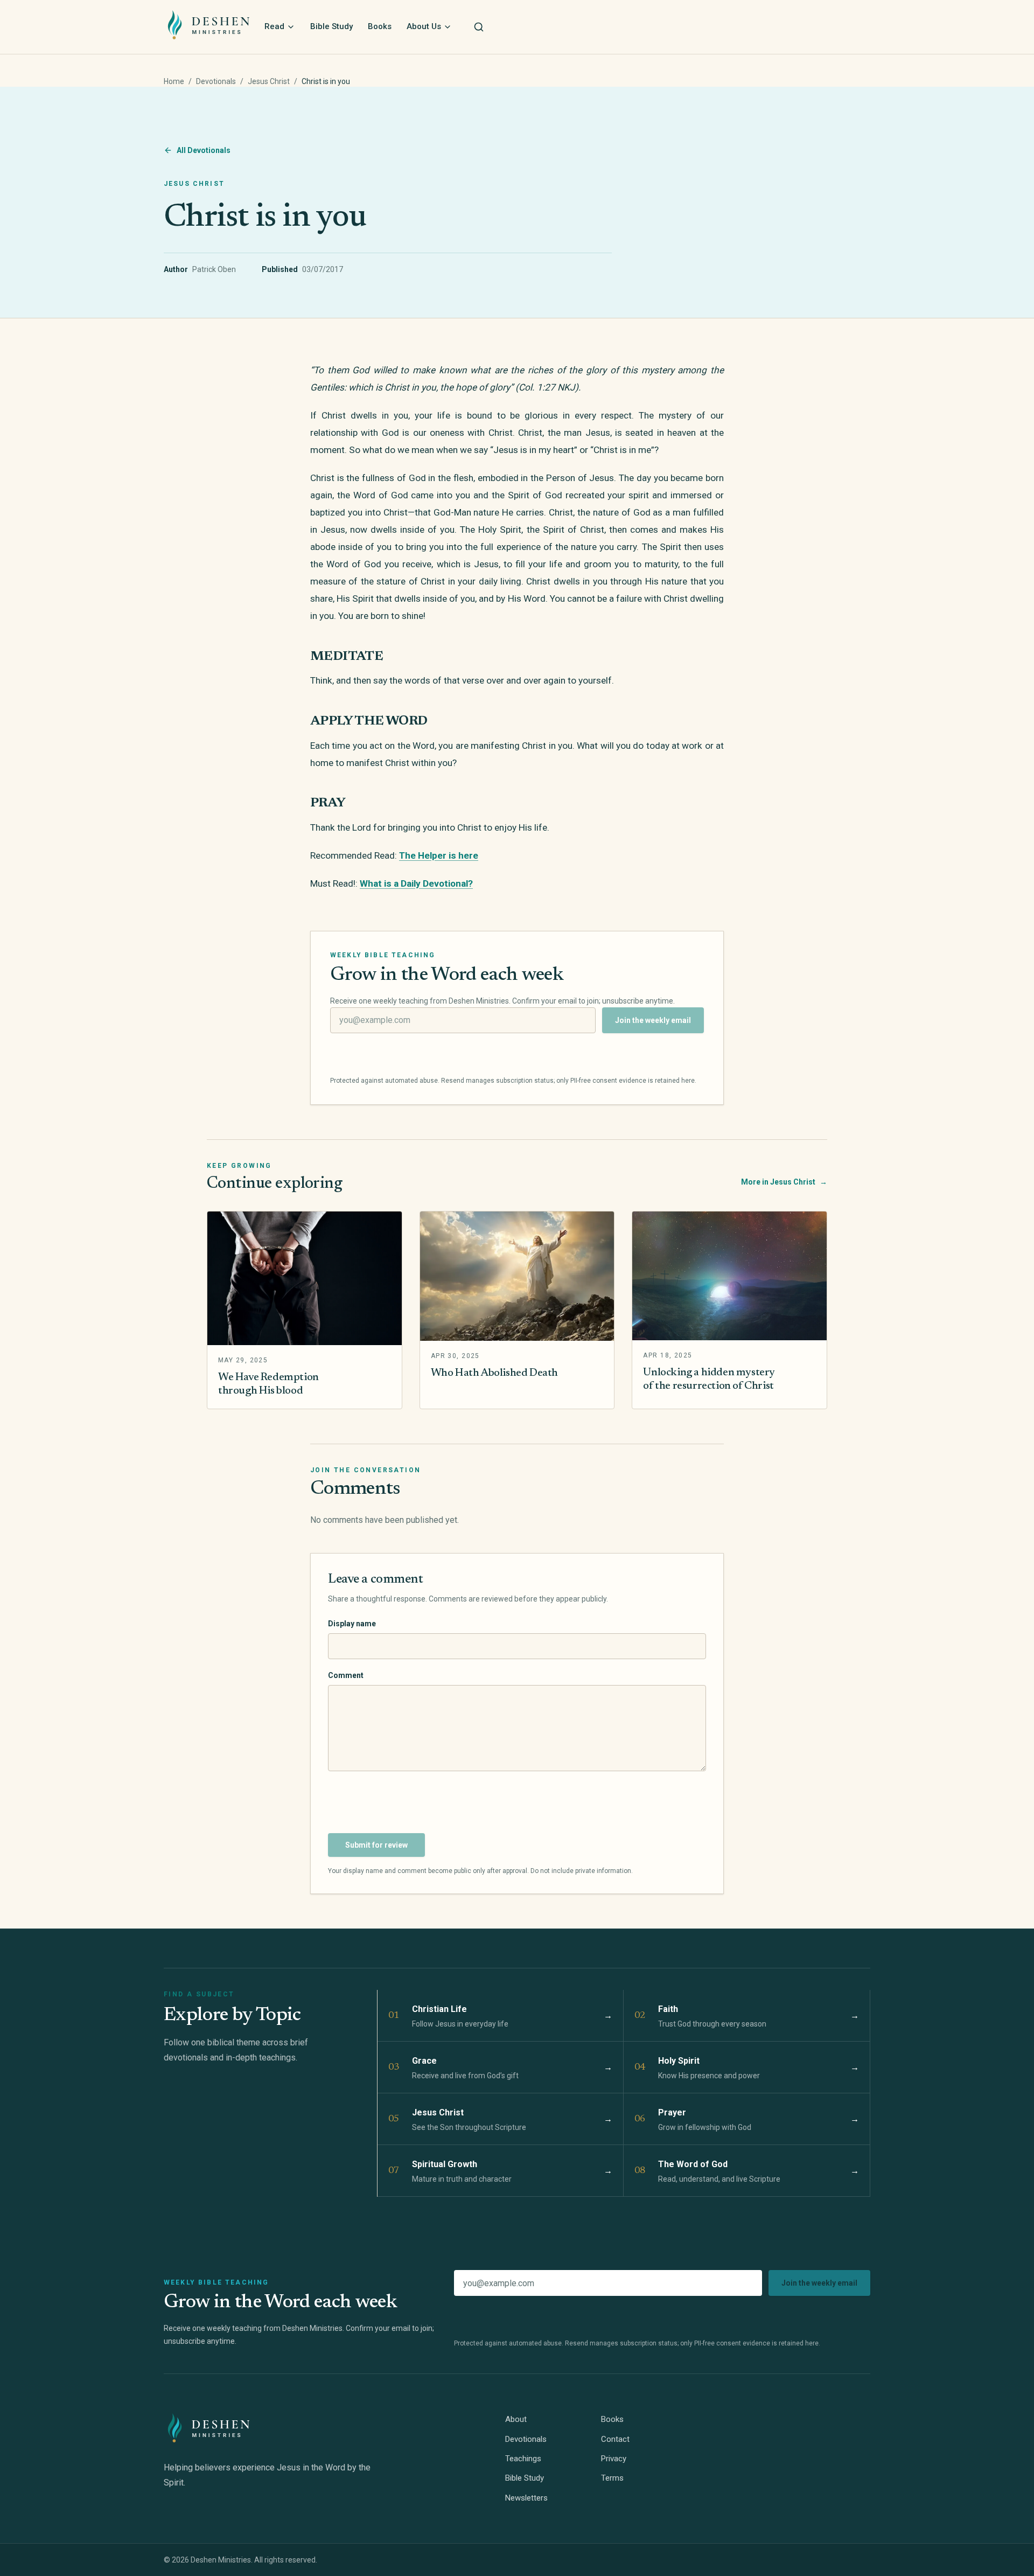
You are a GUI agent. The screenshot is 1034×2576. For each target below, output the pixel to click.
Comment (346, 1675)
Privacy (614, 2459)
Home (174, 81)
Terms (612, 2478)
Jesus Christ (269, 81)
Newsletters (526, 2498)
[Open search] (479, 27)
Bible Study (331, 26)
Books (380, 26)
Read (274, 26)
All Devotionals (204, 150)
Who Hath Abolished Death (494, 1373)
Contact (615, 2439)
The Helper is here (439, 855)
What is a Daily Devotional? (416, 883)
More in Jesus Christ (784, 1182)
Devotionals (216, 81)
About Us (424, 26)
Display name (352, 1624)
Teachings (523, 2459)
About (516, 2419)
